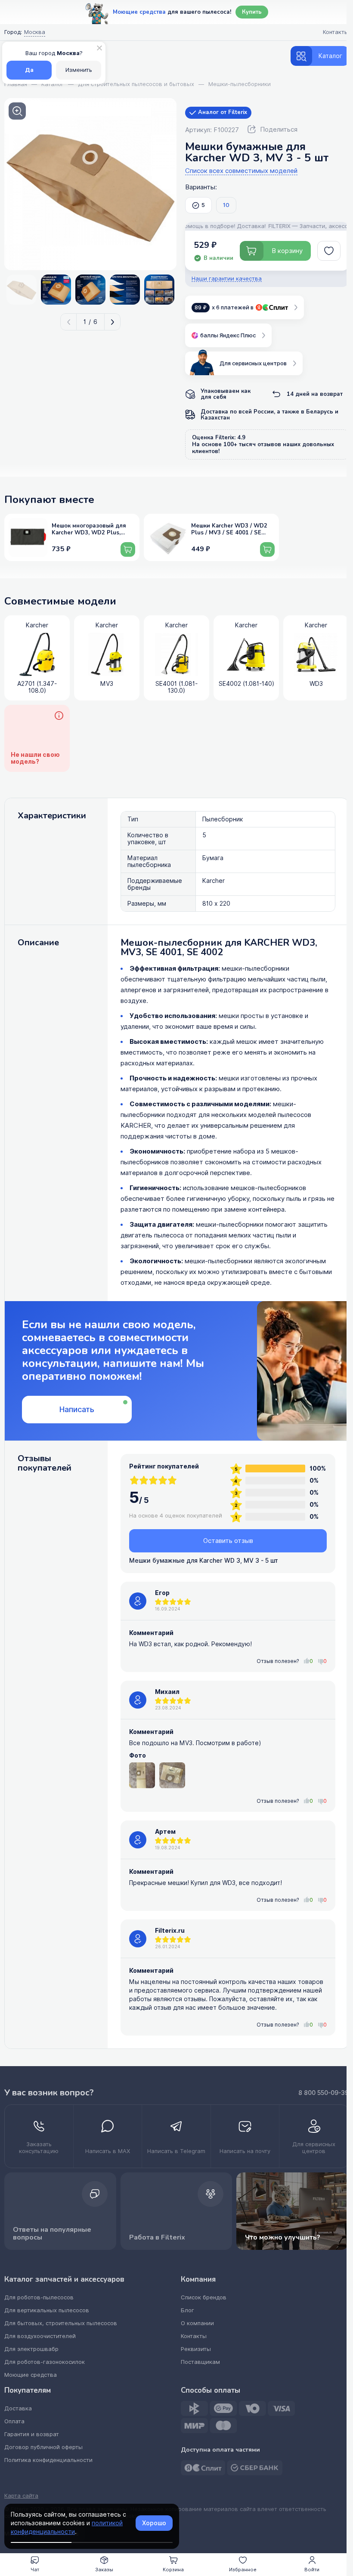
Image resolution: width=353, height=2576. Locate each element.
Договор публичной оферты (43, 2447)
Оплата (14, 2421)
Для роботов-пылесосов (39, 2297)
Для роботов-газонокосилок (45, 2362)
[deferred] (329, 251)
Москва (35, 32)
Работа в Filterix (157, 2237)
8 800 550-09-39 (324, 2093)
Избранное (243, 2570)
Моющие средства (31, 2375)
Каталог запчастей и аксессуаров (64, 2280)
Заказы (104, 2570)
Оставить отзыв (228, 1541)
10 (226, 205)
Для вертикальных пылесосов (47, 2310)
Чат (35, 2570)
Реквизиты (196, 2349)
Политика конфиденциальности (48, 2460)
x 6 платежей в (224, 307)
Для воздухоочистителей (40, 2336)
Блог (187, 2310)
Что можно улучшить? (283, 2237)
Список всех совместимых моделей (241, 171)
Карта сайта (21, 2496)
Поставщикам (200, 2362)
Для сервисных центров (253, 363)
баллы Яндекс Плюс (228, 335)
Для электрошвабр (31, 2349)
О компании (197, 2323)
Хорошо (154, 2523)
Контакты (194, 2336)
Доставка (18, 2408)
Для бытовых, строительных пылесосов (61, 2323)
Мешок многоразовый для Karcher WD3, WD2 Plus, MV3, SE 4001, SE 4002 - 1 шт (93, 530)
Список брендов (204, 2297)
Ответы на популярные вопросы (52, 2234)
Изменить (79, 70)
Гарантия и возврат (32, 2434)
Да (29, 70)
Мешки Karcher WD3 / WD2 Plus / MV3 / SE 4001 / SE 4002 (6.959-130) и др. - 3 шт (232, 530)
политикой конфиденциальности (67, 2527)
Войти (312, 2570)
